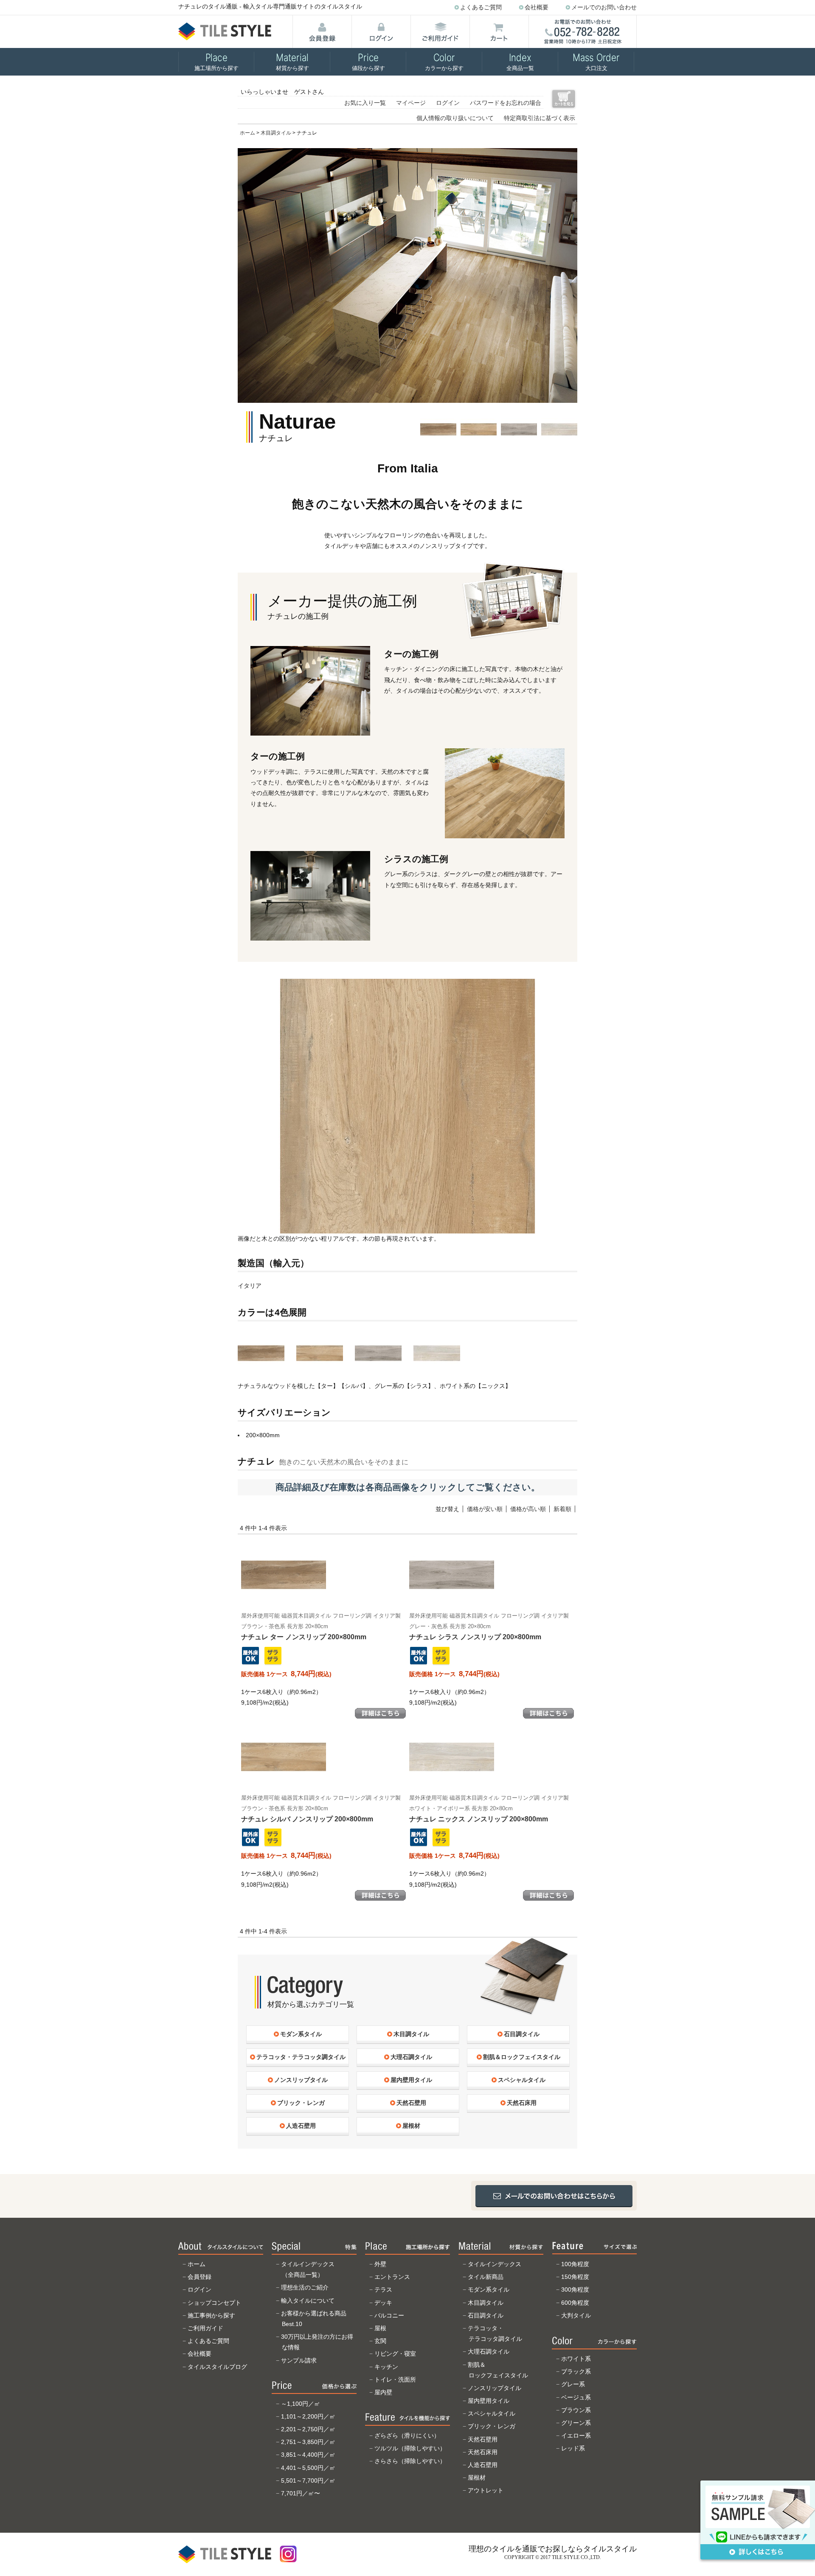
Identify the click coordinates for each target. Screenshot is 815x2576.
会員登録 (200, 2277)
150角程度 (575, 2277)
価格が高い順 (528, 1509)
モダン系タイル (489, 2289)
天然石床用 (483, 2452)
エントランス (392, 2277)
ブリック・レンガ (492, 2426)
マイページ (411, 103)
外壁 (380, 2264)
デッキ (383, 2303)
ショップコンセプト (214, 2303)
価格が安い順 (485, 1509)
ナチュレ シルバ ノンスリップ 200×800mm (321, 1809)
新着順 (562, 1509)
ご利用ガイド (205, 2328)
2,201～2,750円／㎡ (308, 2429)
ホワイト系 (576, 2359)
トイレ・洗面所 (395, 2379)
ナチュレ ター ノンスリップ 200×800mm (321, 1627)
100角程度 (575, 2264)
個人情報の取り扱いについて (455, 118)
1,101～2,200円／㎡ (308, 2416)
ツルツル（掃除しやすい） (410, 2448)
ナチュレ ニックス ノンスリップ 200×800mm (489, 1809)
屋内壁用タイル (489, 2401)
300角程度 (575, 2289)
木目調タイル (276, 133)
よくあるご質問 (481, 7)
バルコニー (389, 2315)
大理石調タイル (489, 2351)
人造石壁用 (483, 2465)
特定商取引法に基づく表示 (540, 118)
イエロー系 (576, 2436)
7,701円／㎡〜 (301, 2493)
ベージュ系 (576, 2397)
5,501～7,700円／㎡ (308, 2480)
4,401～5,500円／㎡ (308, 2468)
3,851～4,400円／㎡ (308, 2455)
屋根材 (477, 2478)
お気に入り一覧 (365, 103)
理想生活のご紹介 (305, 2287)
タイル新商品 (486, 2277)
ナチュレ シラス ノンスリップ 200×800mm (489, 1627)
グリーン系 (576, 2423)
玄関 (380, 2341)
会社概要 (537, 7)
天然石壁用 (483, 2439)
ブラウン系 (576, 2410)
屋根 (380, 2328)
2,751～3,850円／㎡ (308, 2442)
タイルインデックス (495, 2264)
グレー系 (573, 2384)
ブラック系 (576, 2371)
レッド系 (573, 2448)
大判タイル (576, 2315)
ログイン (448, 103)
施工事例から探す (211, 2315)
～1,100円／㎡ (301, 2404)
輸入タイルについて (308, 2301)
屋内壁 (383, 2392)
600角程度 (575, 2303)
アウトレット (486, 2490)
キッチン (386, 2367)
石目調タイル (486, 2315)
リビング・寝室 (395, 2354)
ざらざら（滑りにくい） (407, 2436)
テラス (383, 2289)
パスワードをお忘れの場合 (506, 103)
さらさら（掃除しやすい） (410, 2461)
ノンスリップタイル (495, 2388)
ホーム (247, 133)
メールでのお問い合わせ (604, 7)
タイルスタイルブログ (217, 2367)
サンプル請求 (299, 2360)
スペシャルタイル (492, 2413)
